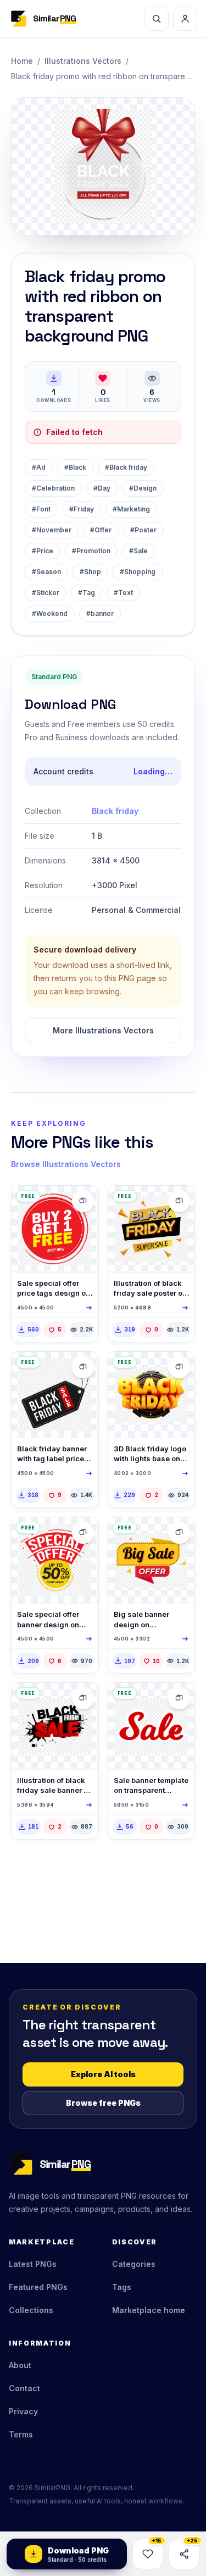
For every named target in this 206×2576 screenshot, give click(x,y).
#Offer (101, 530)
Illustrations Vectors (83, 61)
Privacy (23, 2411)
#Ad (39, 467)
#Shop (90, 572)
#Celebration (53, 488)
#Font (41, 509)
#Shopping (138, 572)
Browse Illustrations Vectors (66, 1164)
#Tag (87, 593)
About (20, 2365)
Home (22, 61)
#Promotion (91, 551)
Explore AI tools (103, 2074)
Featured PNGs (38, 2287)
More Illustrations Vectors (103, 1030)
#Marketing (131, 509)
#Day (102, 488)
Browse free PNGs (103, 2103)
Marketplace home (149, 2310)
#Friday (82, 509)
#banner (100, 613)
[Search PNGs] (157, 19)
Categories (134, 2264)
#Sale (138, 551)
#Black (75, 467)
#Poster (143, 530)
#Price (43, 551)
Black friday (115, 811)
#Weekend (50, 613)
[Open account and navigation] (185, 19)
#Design (143, 488)
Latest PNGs (33, 2264)
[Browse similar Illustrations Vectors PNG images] (83, 1201)
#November (52, 530)
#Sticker (46, 593)
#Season (46, 572)
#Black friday (126, 467)
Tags (122, 2287)
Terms (21, 2434)
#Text (123, 593)
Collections (31, 2310)
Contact (24, 2388)
